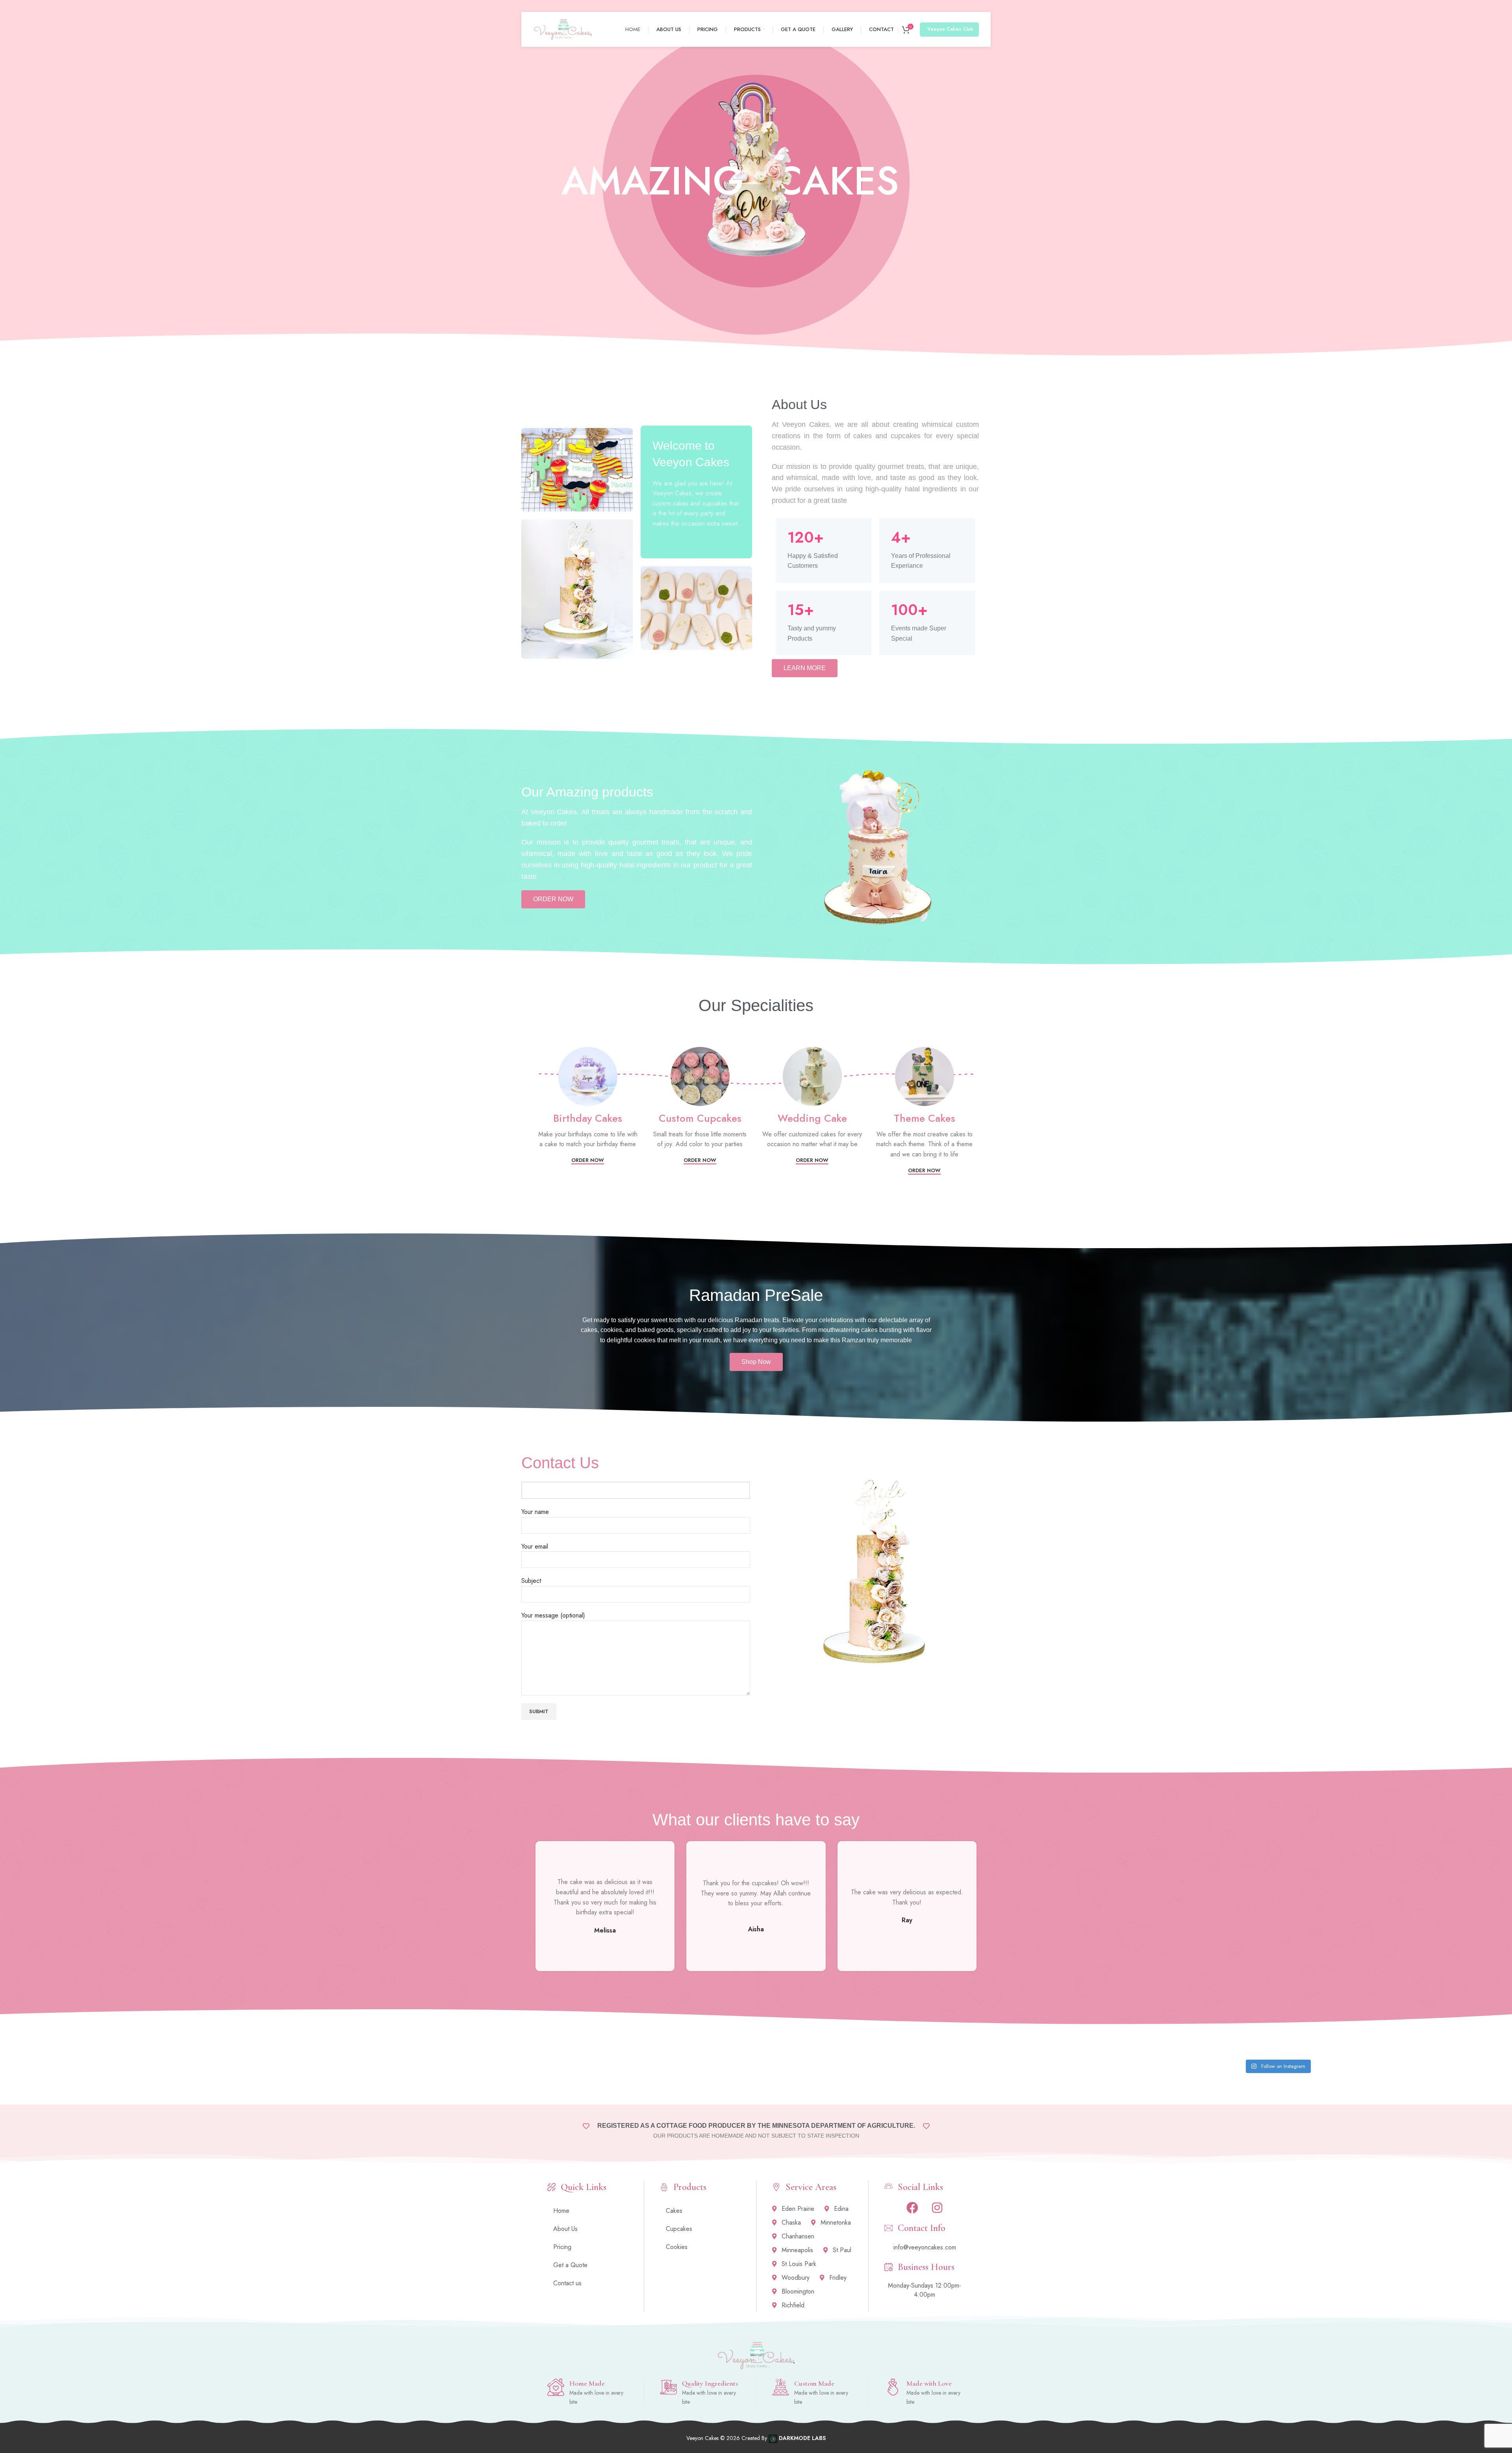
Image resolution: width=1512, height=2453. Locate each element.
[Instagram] (937, 2208)
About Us (565, 2229)
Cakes (674, 2211)
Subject (531, 1581)
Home (561, 2211)
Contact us (567, 2283)
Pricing (562, 2247)
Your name (535, 1512)
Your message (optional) (553, 1615)
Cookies (677, 2247)
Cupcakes (679, 2229)
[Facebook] (912, 2208)
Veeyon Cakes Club (950, 29)
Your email (535, 1546)
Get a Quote (570, 2265)
